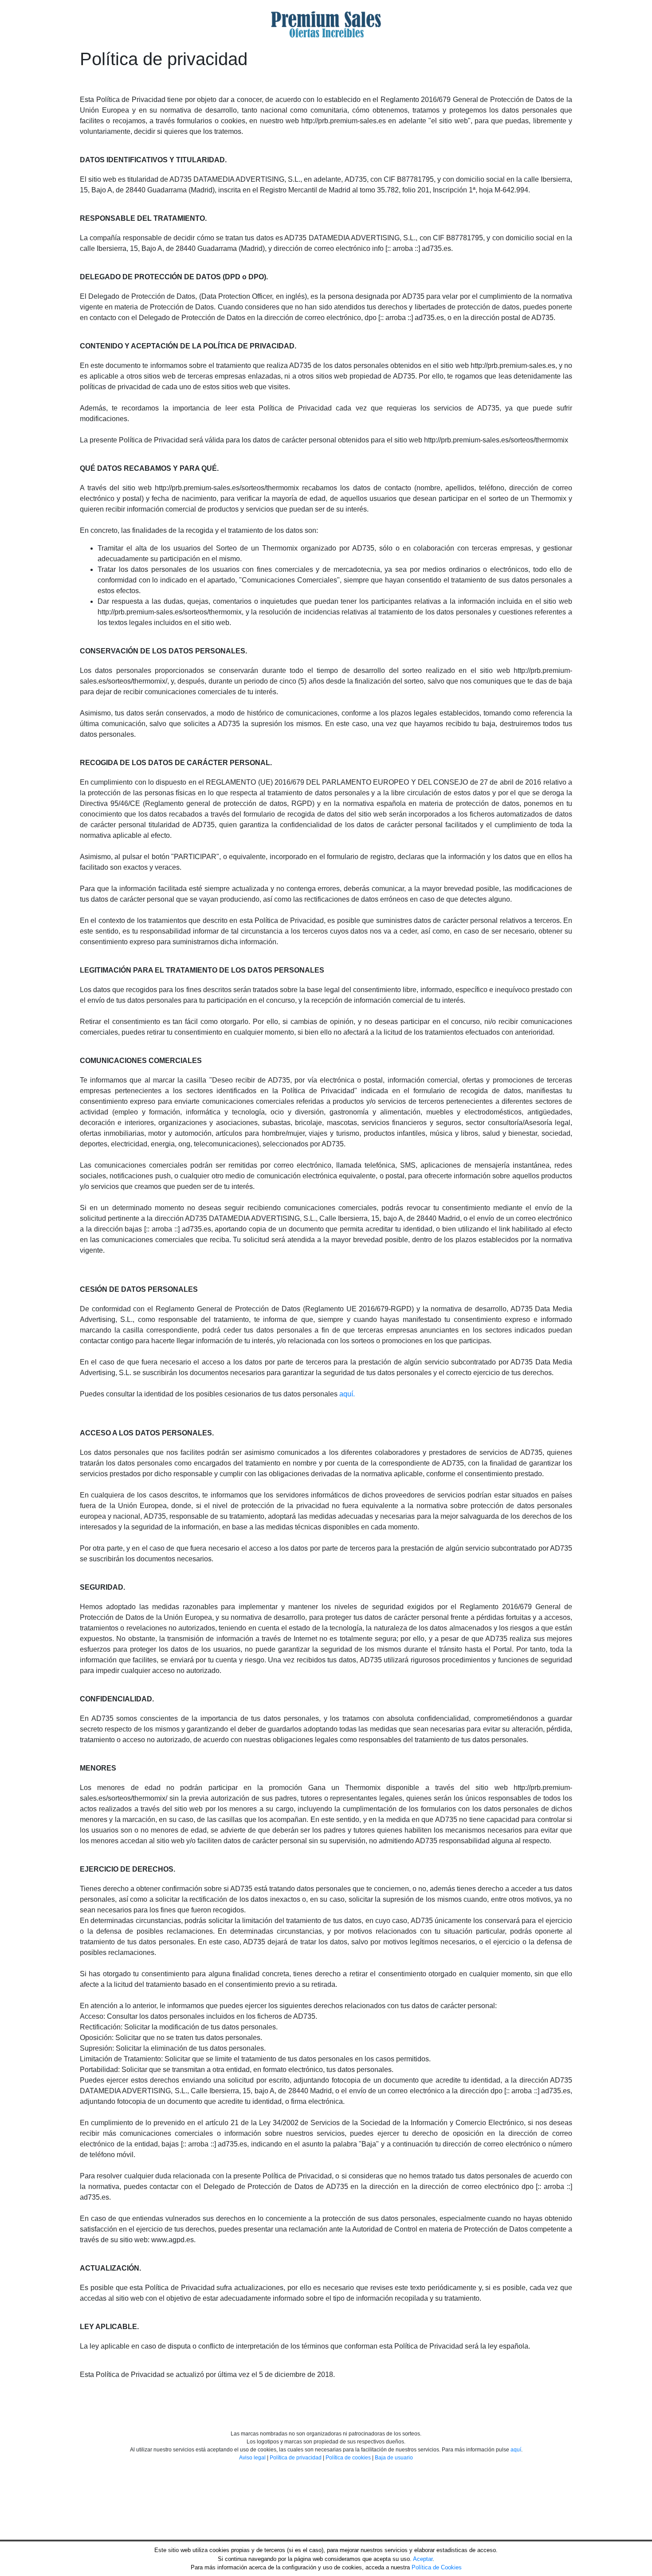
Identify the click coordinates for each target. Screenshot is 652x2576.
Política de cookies (348, 2458)
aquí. (347, 1394)
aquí (516, 2450)
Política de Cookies (437, 2567)
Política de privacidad (296, 2458)
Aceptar (423, 2559)
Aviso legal (252, 2458)
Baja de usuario (394, 2458)
